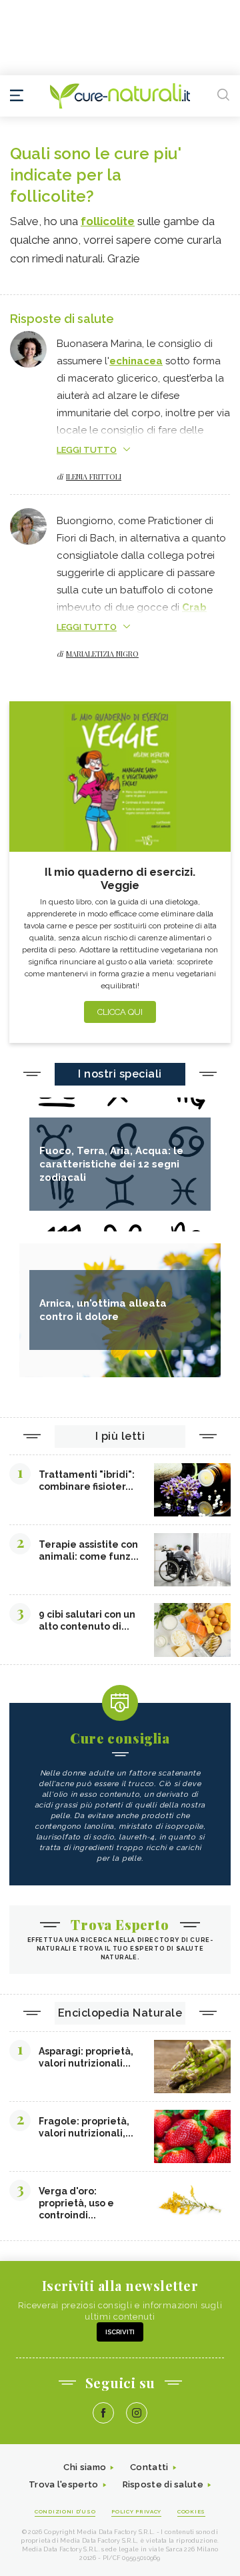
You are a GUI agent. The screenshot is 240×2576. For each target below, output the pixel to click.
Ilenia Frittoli (94, 477)
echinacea (136, 361)
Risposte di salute (163, 2484)
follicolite (108, 221)
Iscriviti (120, 2332)
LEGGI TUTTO (87, 450)
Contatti (149, 2467)
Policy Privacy (136, 2511)
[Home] (120, 96)
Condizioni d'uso (65, 2511)
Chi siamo (85, 2467)
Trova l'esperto (64, 2484)
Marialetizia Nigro (102, 654)
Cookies (191, 2511)
